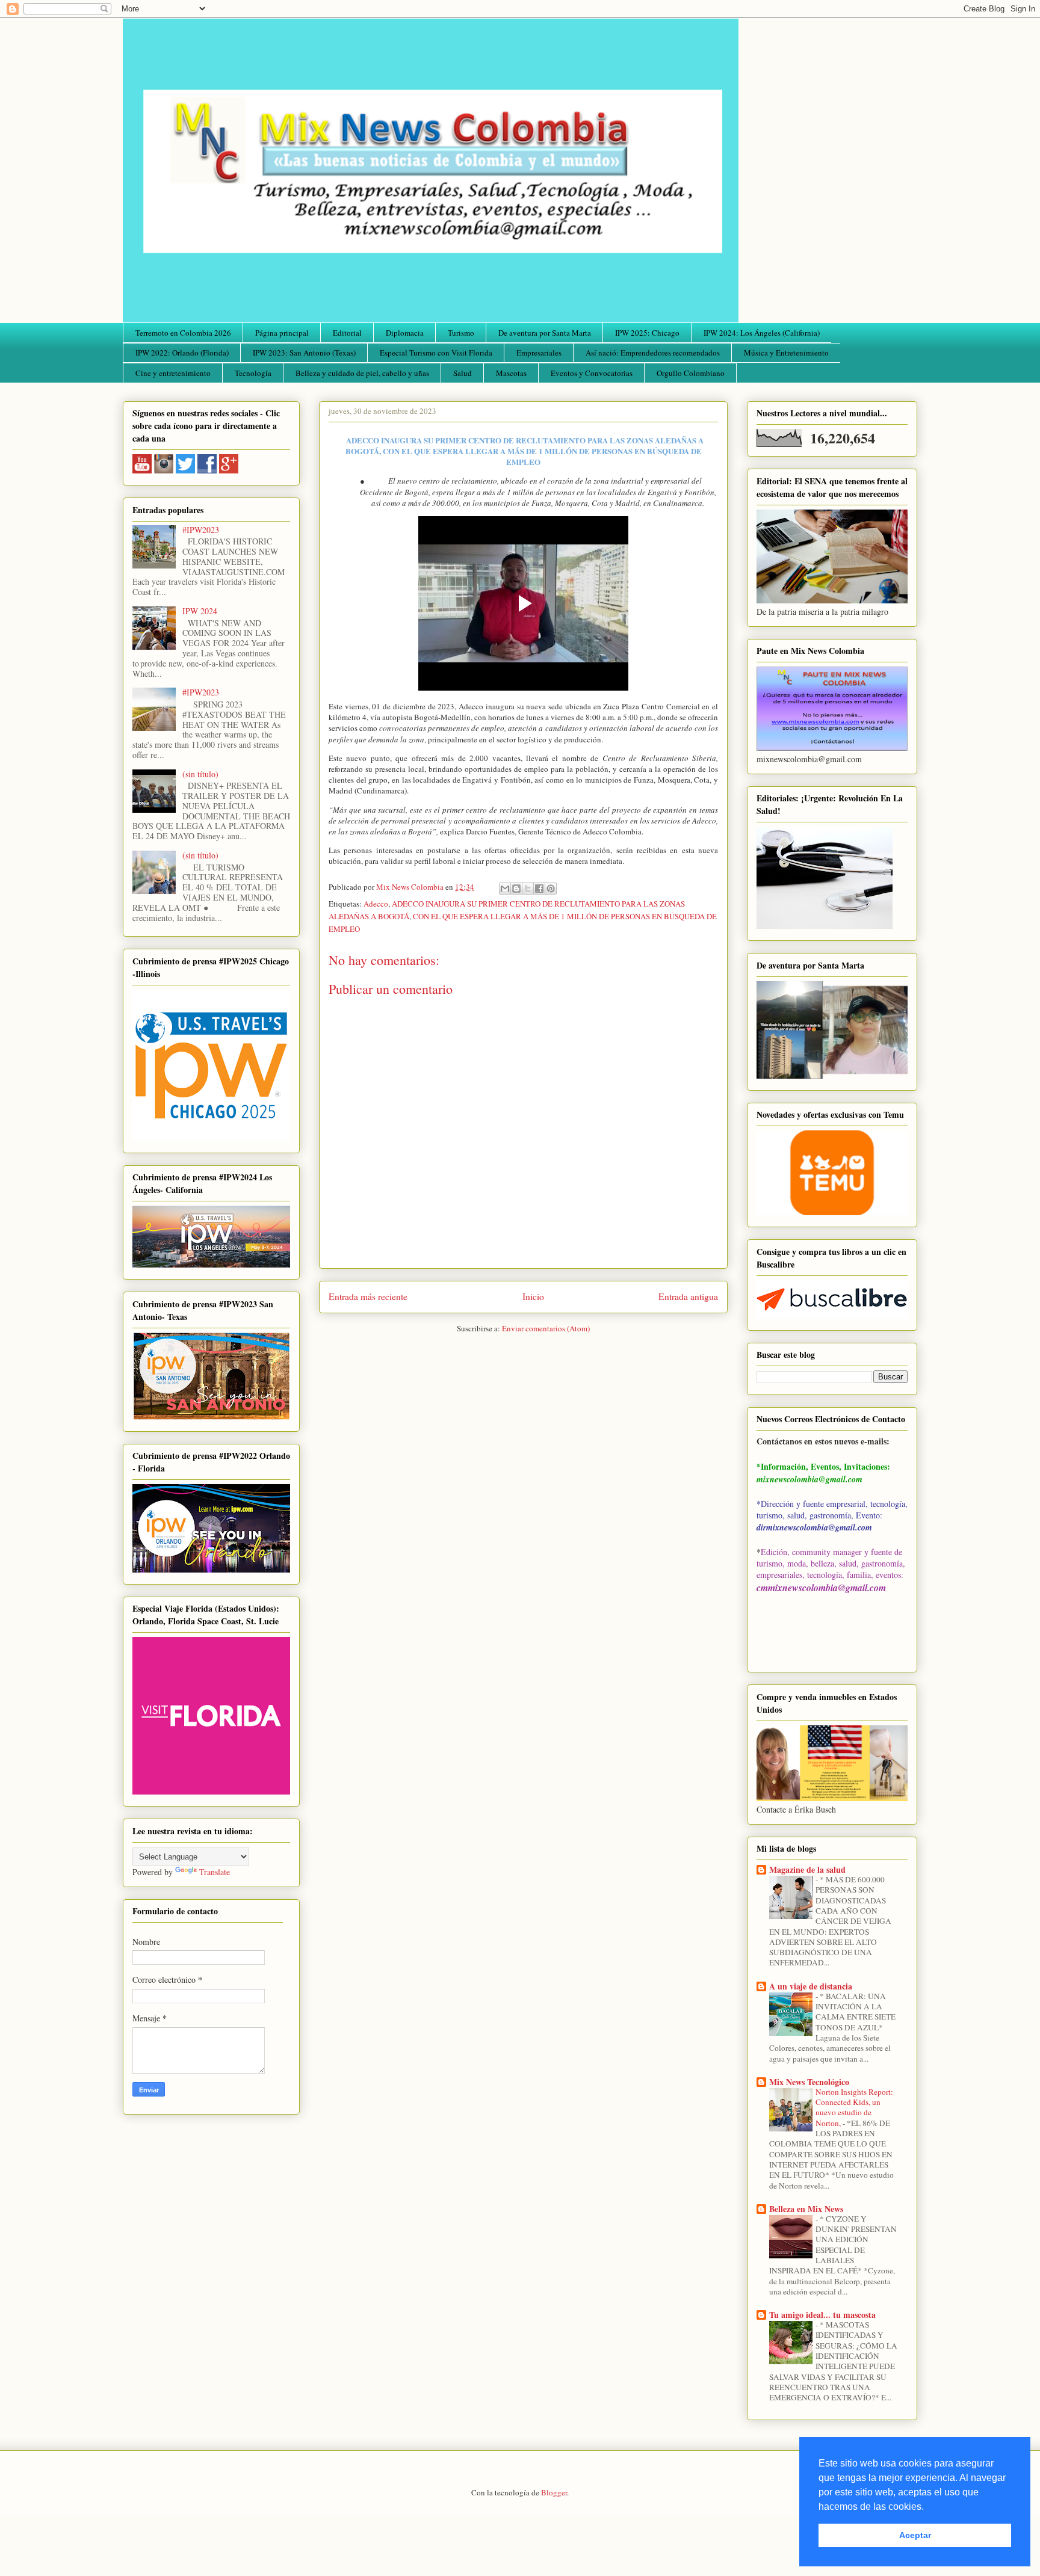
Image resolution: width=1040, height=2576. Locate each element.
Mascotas (511, 373)
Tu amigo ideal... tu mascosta (822, 2315)
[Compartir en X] (528, 889)
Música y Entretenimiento (786, 353)
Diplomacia (405, 333)
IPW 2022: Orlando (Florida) (182, 353)
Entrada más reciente (368, 1296)
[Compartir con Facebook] (539, 889)
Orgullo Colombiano (691, 373)
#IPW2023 (201, 530)
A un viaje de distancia (811, 1986)
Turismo (461, 333)
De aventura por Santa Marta (545, 333)
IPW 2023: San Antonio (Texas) (304, 353)
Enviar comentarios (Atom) (546, 1328)
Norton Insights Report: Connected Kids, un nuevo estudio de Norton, (854, 2107)
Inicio (533, 1296)
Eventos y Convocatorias (592, 373)
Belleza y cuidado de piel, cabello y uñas (362, 373)
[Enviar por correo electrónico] (505, 889)
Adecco (376, 904)
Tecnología (253, 373)
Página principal (282, 333)
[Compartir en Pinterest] (551, 889)
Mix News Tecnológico (809, 2082)
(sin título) (200, 774)
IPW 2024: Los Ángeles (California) (762, 333)
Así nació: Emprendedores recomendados (653, 353)
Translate (215, 1872)
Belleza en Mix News (806, 2209)
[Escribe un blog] (516, 889)
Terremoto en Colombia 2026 (183, 333)
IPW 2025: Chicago (647, 333)
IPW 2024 (200, 611)
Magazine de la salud (807, 1869)
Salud (463, 373)
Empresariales (539, 353)
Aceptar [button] (915, 2535)
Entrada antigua (688, 1296)
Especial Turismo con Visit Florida (436, 353)
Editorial (347, 333)
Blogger (554, 2492)
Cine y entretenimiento (173, 373)
